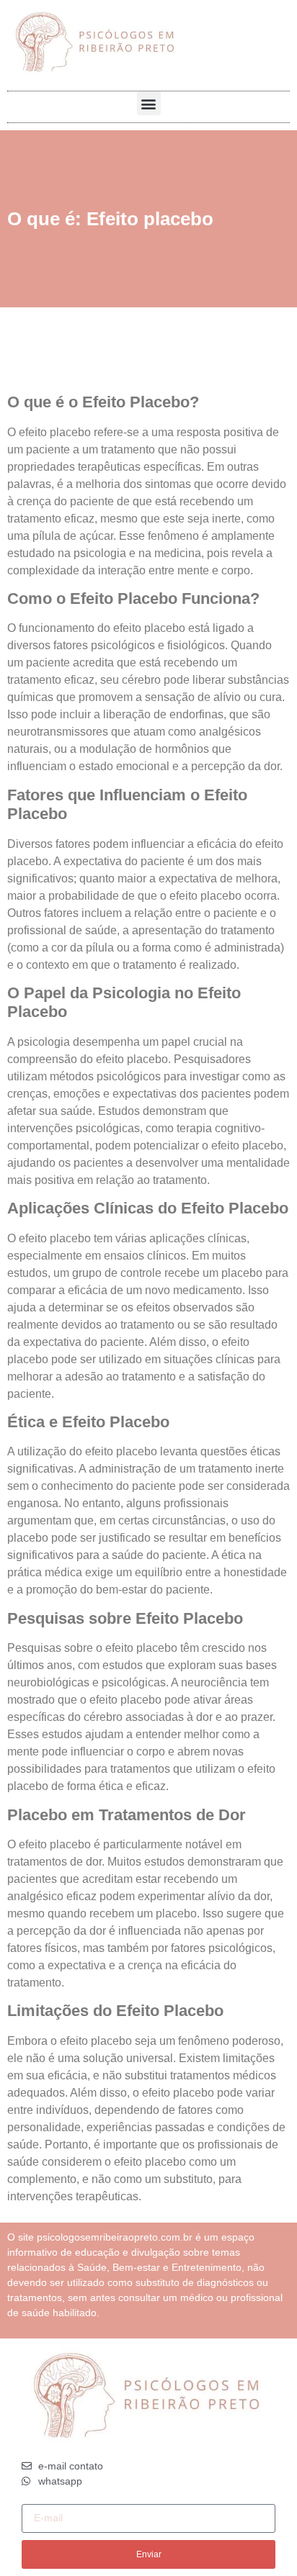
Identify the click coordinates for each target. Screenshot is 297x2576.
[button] (149, 103)
